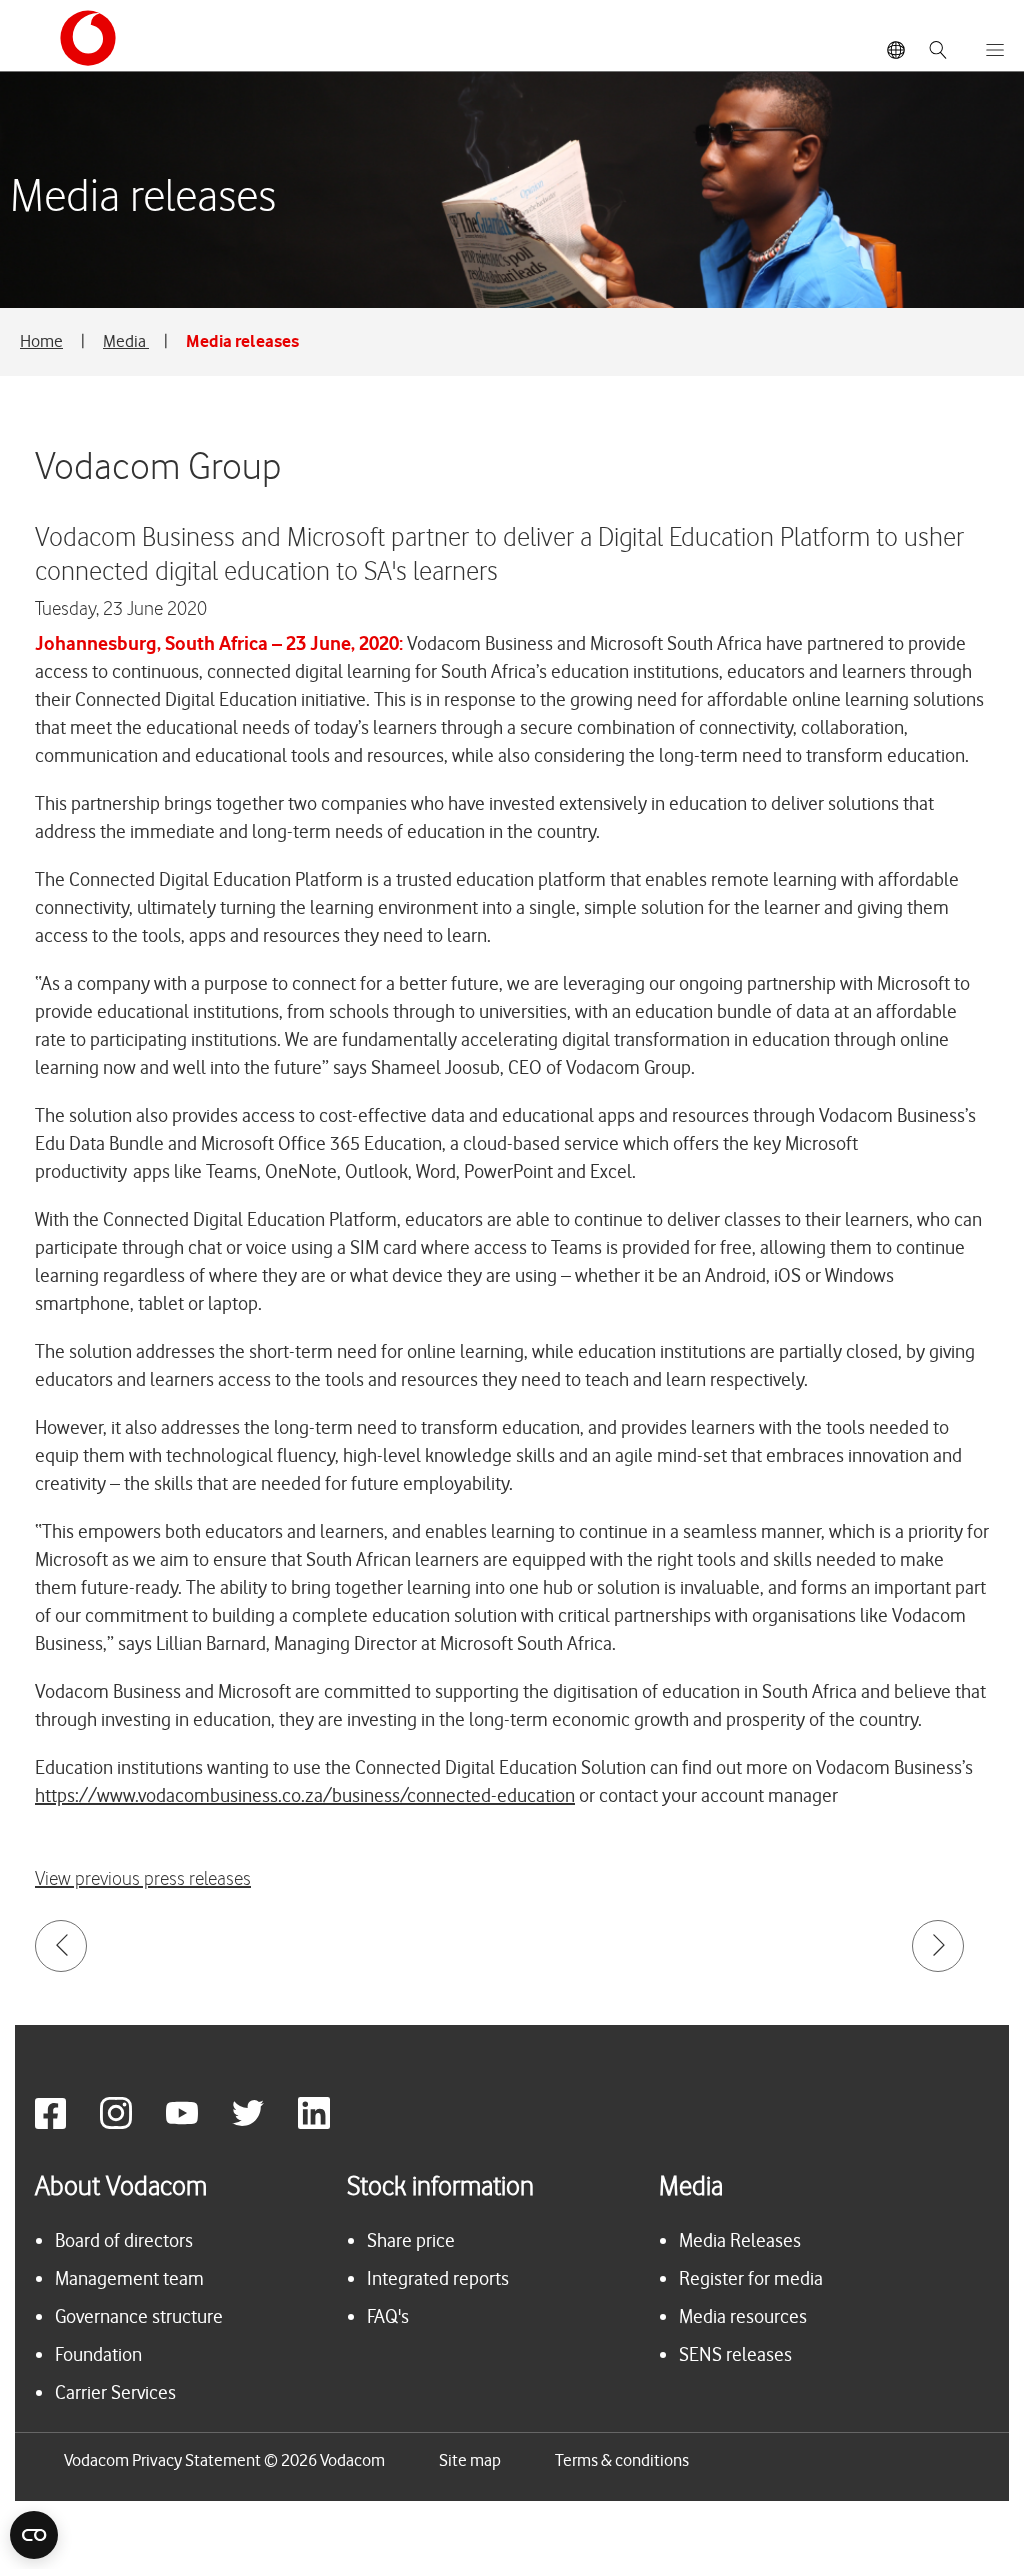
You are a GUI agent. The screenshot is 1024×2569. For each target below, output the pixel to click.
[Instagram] (131, 2123)
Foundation (98, 2354)
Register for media (751, 2278)
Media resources (743, 2316)
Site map (470, 2460)
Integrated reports (438, 2278)
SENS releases (735, 2354)
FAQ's (388, 2316)
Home (41, 341)
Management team (129, 2278)
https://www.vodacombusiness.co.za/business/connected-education (305, 1795)
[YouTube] (197, 2123)
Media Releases (740, 2240)
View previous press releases (143, 1879)
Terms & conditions (622, 2460)
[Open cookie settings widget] (34, 2535)
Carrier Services (115, 2392)
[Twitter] (263, 2123)
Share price (411, 2240)
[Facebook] (65, 2123)
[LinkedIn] (329, 2123)
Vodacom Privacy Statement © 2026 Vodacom (224, 2460)
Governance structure (139, 2316)
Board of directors (124, 2240)
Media (126, 341)
